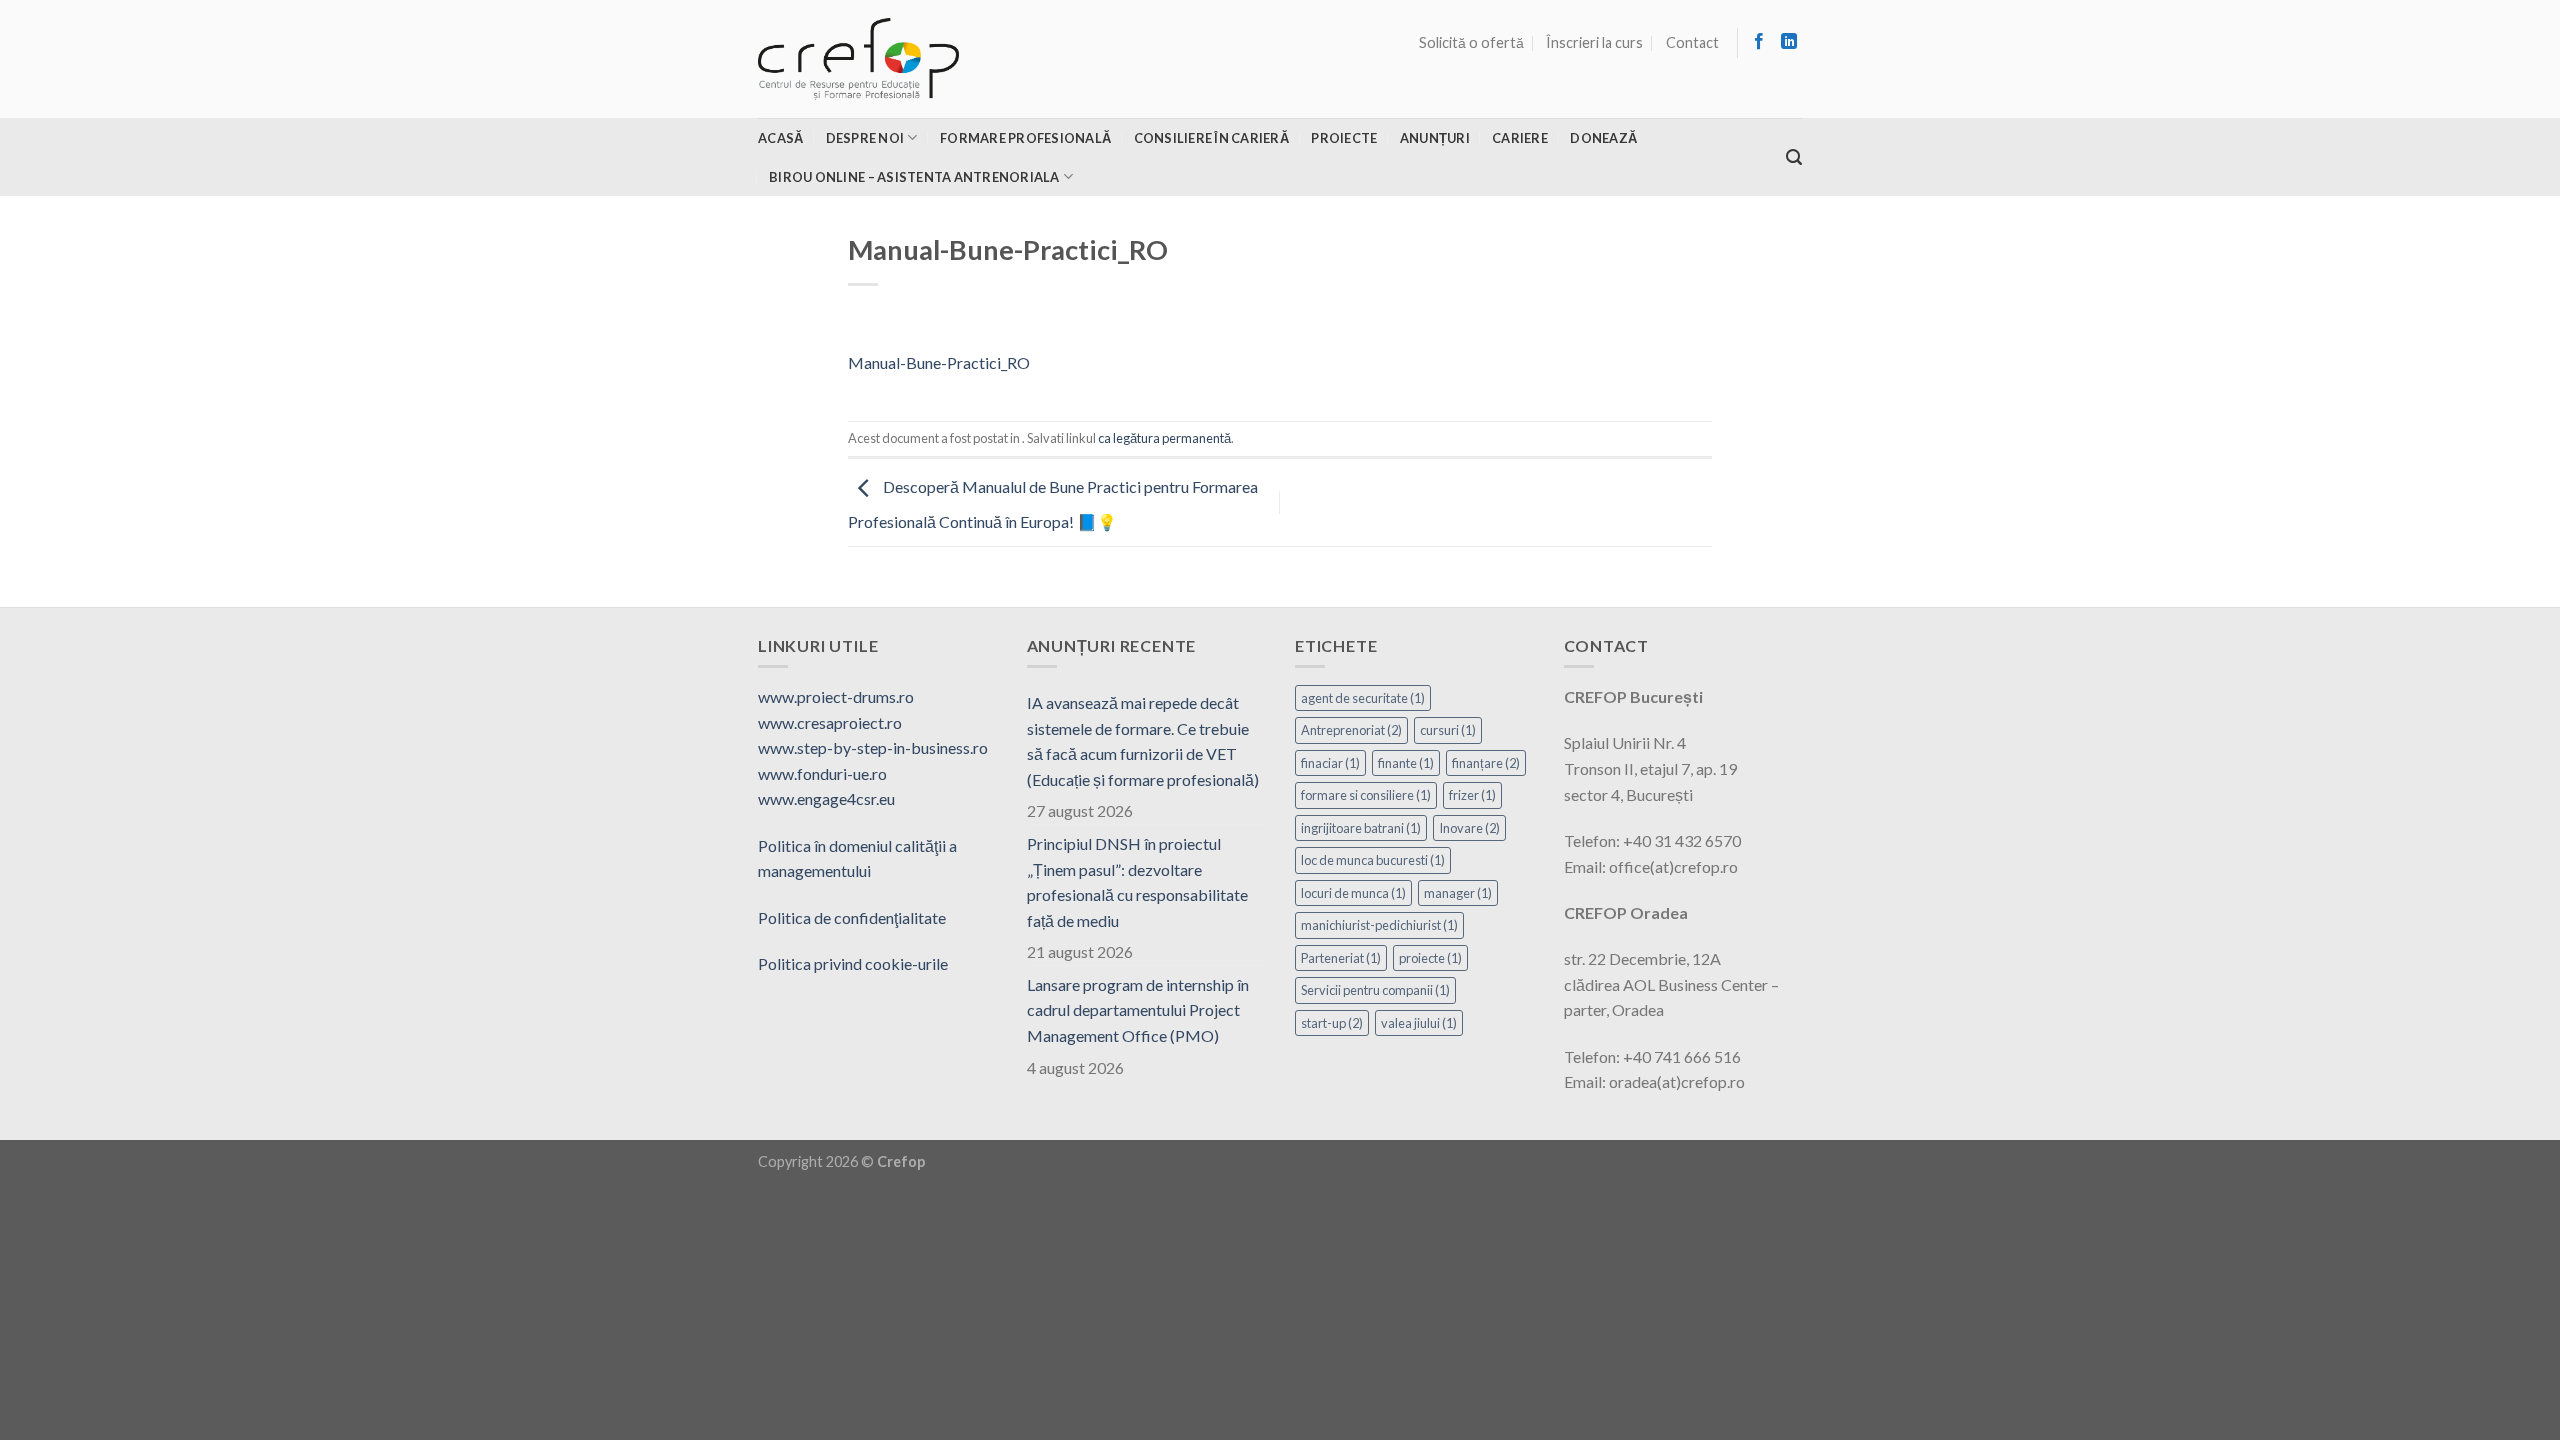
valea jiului (1419, 1023)
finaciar (1330, 763)
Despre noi (865, 138)
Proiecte (1344, 138)
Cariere (1520, 138)
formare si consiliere (1366, 795)
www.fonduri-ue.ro (822, 773)
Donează (1603, 138)
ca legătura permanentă (1164, 438)
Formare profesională (1025, 138)
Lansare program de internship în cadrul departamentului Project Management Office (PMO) (1138, 1010)
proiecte (1430, 958)
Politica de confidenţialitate (852, 917)
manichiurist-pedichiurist (1379, 925)
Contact (1692, 42)
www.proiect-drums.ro (836, 696)
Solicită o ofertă (1471, 42)
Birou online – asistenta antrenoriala (914, 177)
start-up (1332, 1023)
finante (1406, 763)
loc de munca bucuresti (1373, 860)
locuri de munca (1353, 893)
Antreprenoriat (1351, 730)
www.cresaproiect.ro (830, 722)
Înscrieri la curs (1594, 42)
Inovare (1469, 828)
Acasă (780, 138)
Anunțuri (1435, 138)
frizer (1472, 795)
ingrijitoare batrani (1361, 828)
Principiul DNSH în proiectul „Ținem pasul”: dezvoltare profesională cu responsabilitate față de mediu (1137, 882)
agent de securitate (1363, 698)
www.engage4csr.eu (826, 798)
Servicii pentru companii (1375, 990)
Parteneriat (1341, 958)
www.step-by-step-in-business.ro (873, 747)
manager (1458, 893)
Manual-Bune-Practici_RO (939, 362)
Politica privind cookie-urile (853, 963)
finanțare (1486, 763)
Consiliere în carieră (1211, 138)
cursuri (1448, 730)
